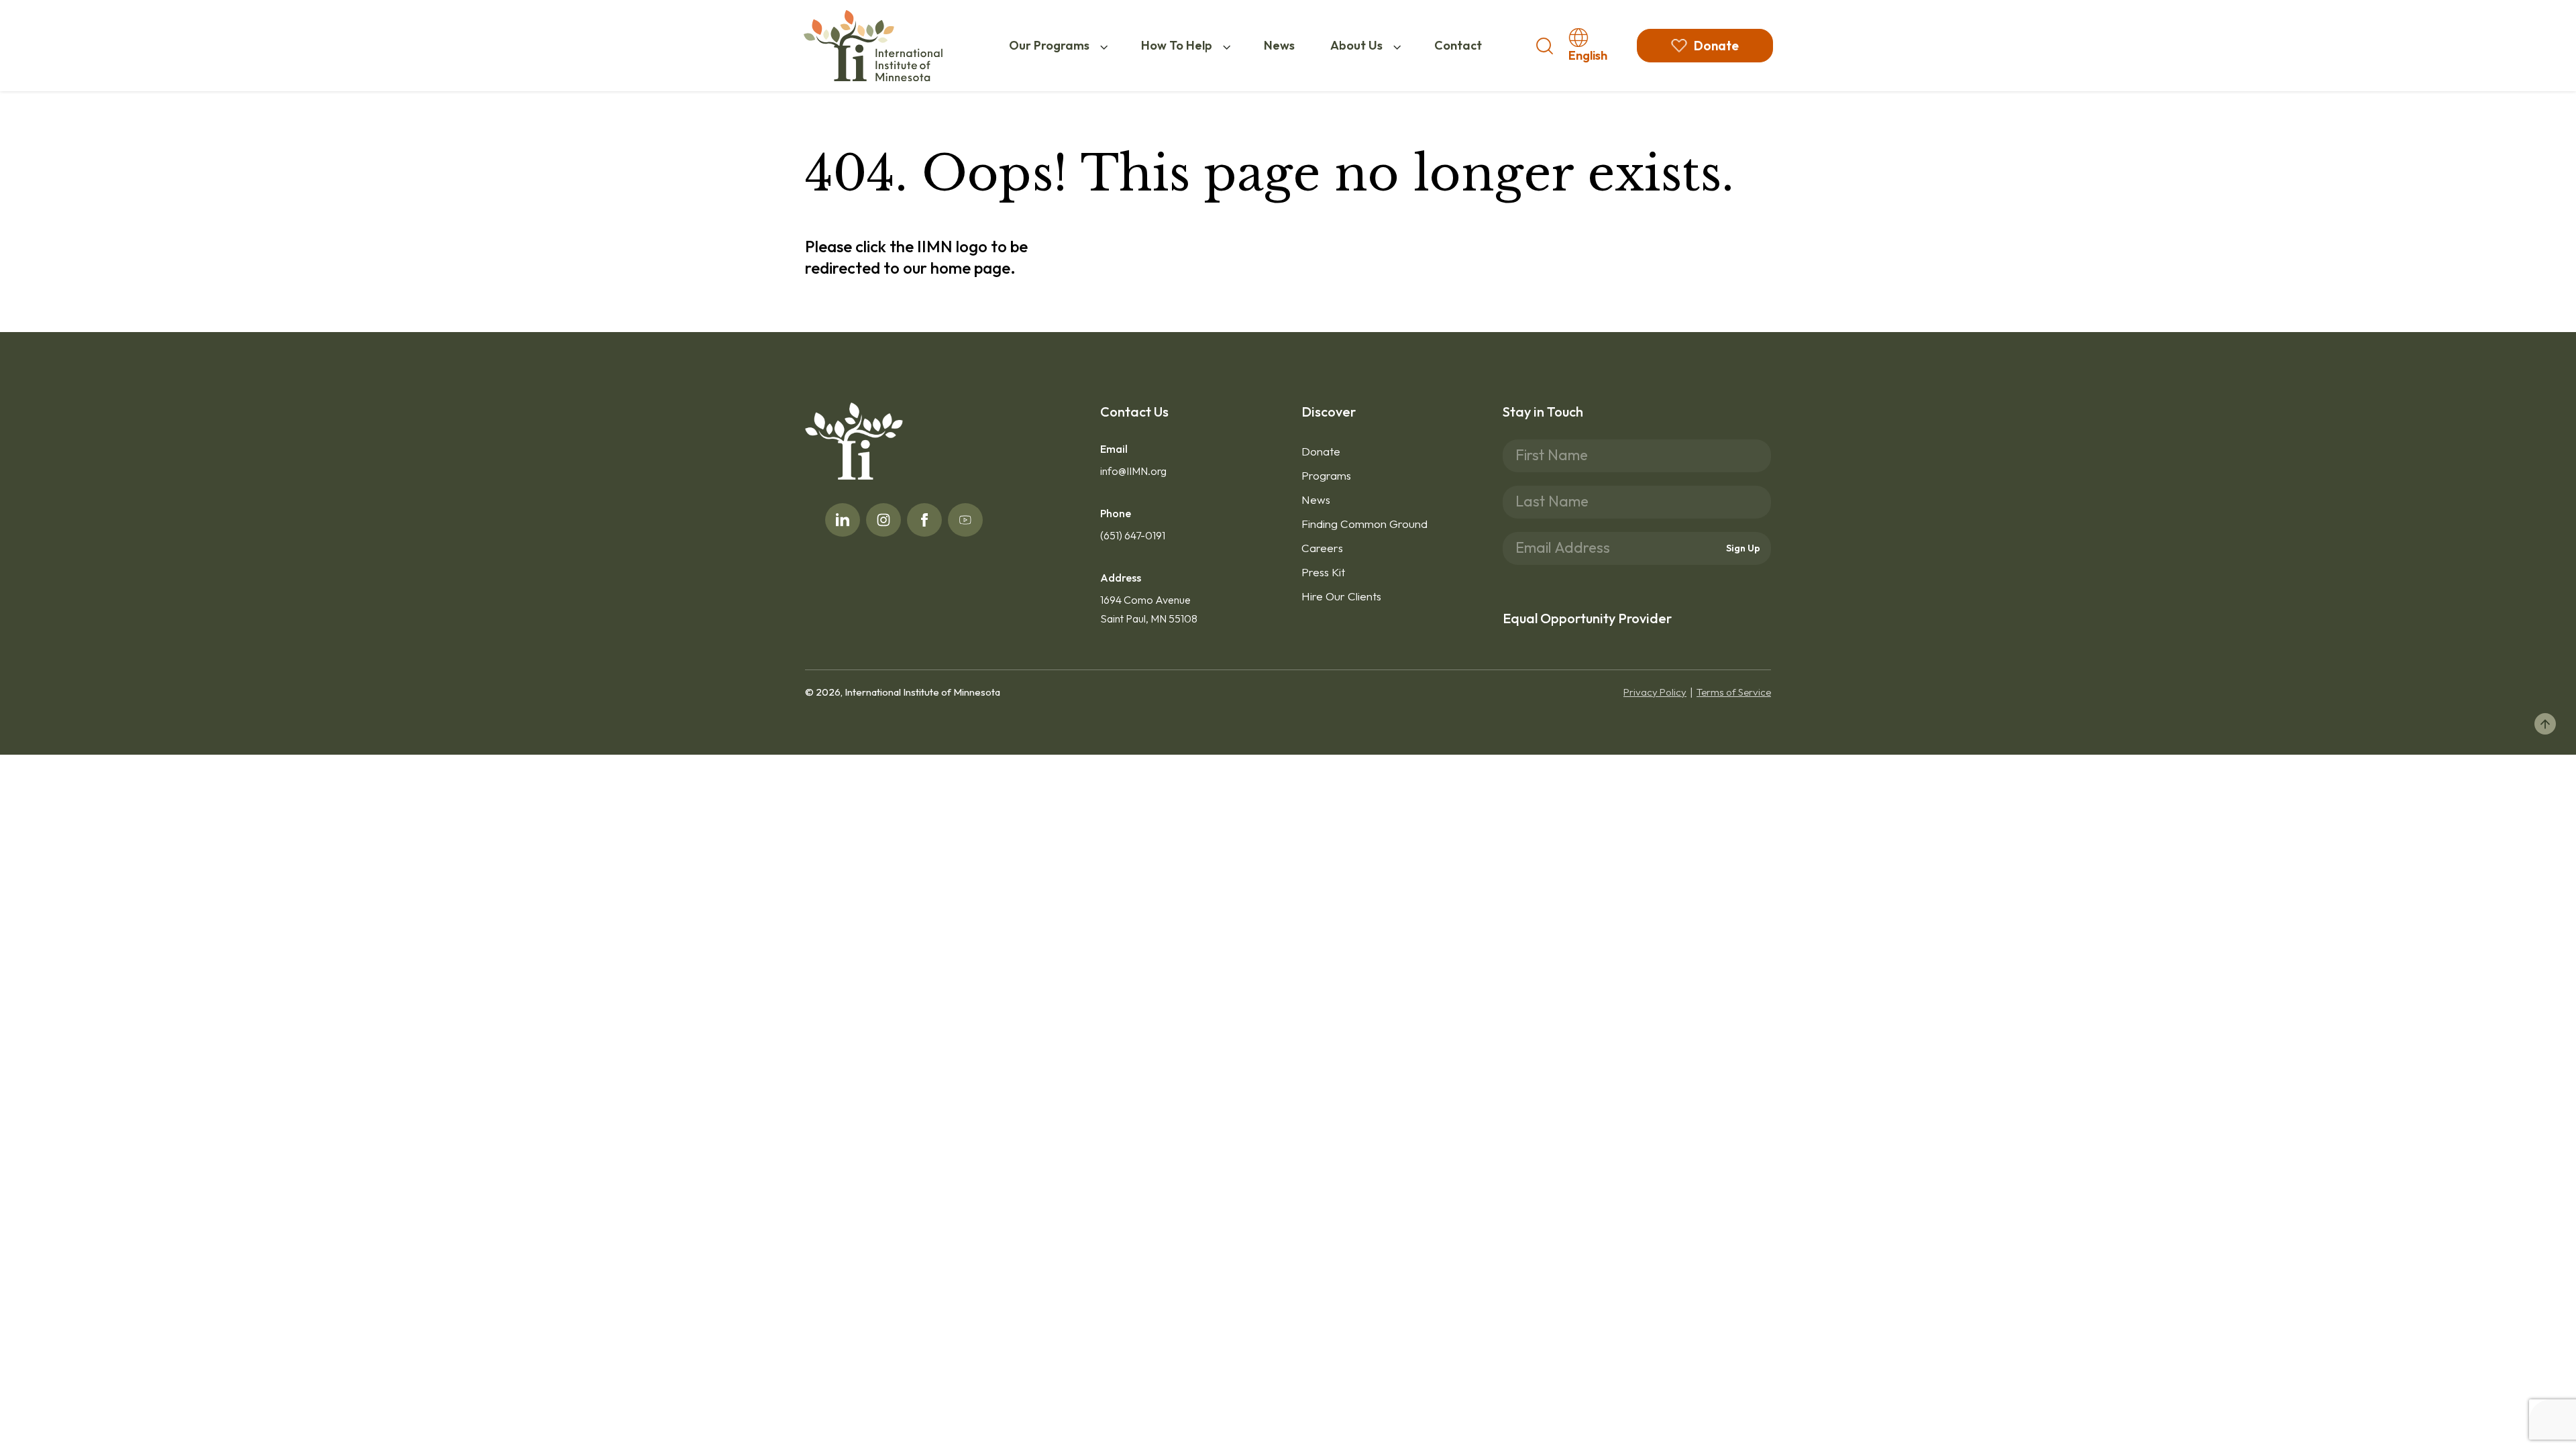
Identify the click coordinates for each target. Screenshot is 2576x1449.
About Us (1356, 45)
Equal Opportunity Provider (1587, 618)
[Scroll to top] (2545, 724)
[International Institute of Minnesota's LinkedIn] (843, 520)
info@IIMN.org (1133, 471)
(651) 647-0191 (1133, 535)
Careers (1322, 548)
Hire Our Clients (1341, 596)
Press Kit (1323, 572)
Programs (1326, 475)
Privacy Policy (1655, 692)
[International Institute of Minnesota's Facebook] (924, 520)
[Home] (873, 46)
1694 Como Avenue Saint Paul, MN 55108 (1149, 609)
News (1279, 45)
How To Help (1177, 45)
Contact (1458, 45)
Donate (1321, 451)
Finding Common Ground (1364, 524)
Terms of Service (1734, 692)
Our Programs (1049, 45)
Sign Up (1743, 548)
